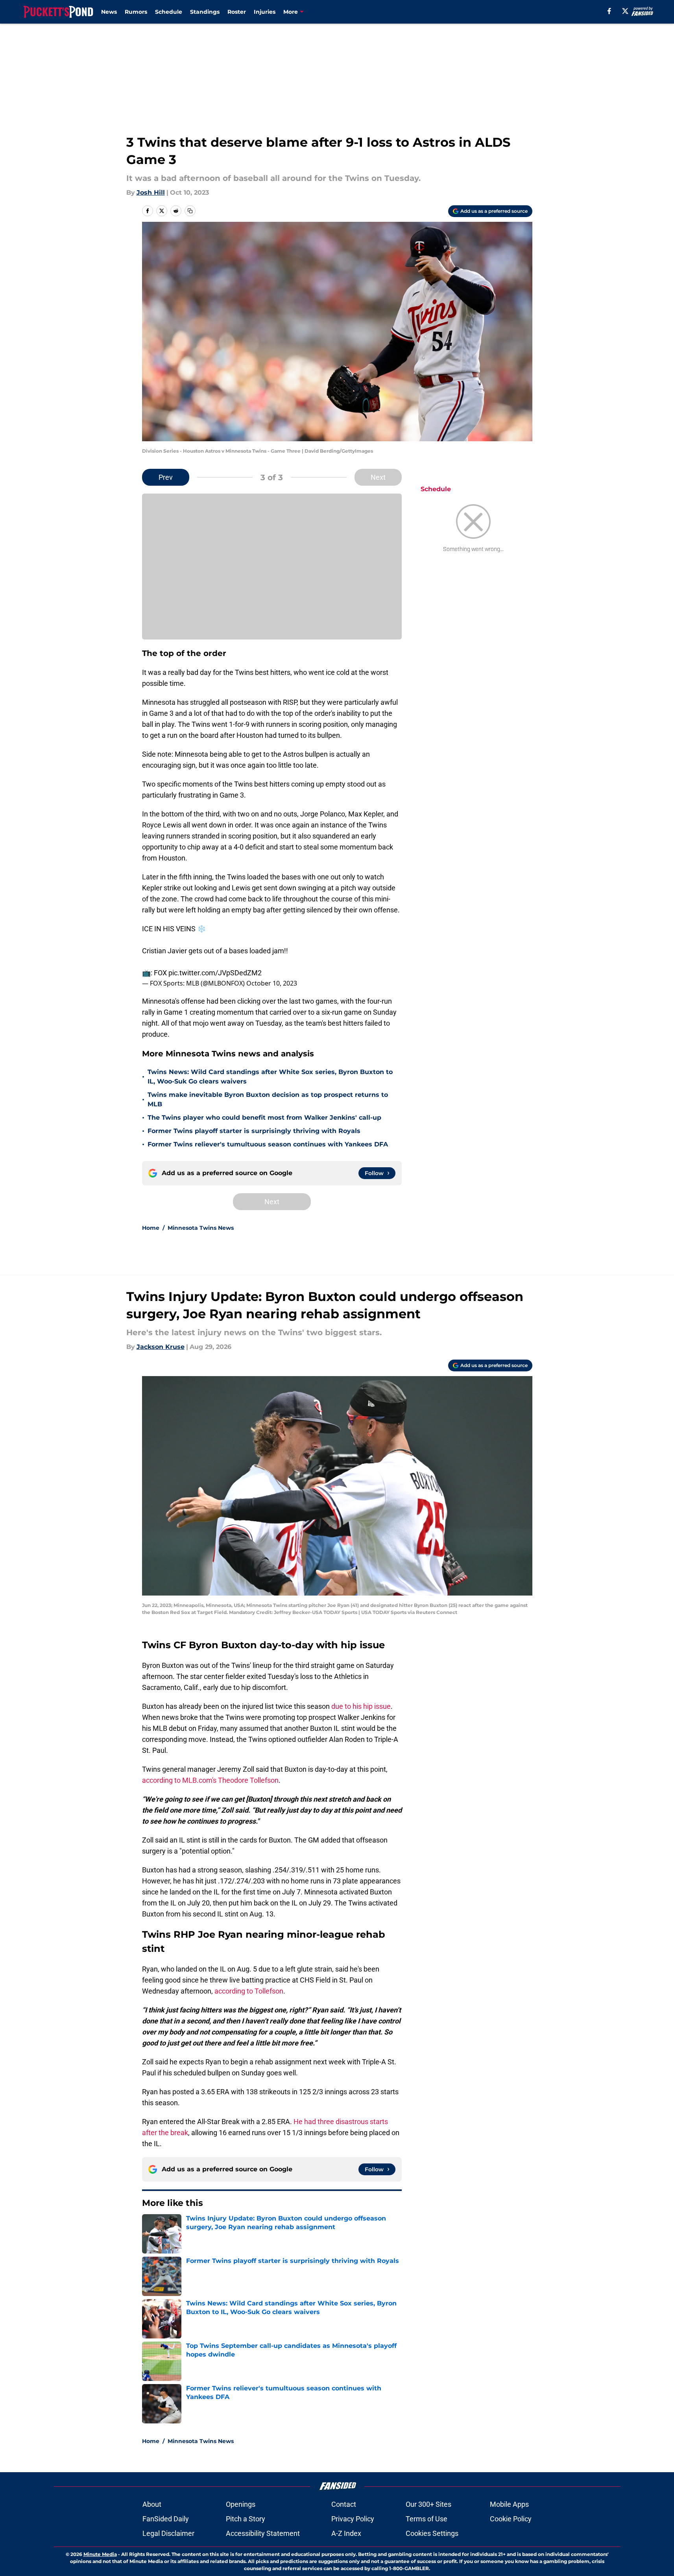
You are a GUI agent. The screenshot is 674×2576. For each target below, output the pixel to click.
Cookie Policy (511, 2519)
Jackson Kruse (161, 1347)
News (109, 12)
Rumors (136, 12)
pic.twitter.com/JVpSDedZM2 (215, 973)
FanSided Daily (166, 2519)
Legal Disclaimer (168, 2533)
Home (151, 1228)
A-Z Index (346, 2533)
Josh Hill (151, 193)
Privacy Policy (353, 2519)
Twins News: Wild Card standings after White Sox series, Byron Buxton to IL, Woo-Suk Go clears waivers (270, 1077)
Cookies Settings (432, 2533)
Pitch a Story (246, 2519)
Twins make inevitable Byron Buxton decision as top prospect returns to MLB (268, 1099)
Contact (344, 2504)
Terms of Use (427, 2519)
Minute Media (100, 2554)
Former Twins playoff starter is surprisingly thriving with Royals (254, 1131)
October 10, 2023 (272, 983)
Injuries (265, 12)
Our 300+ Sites (428, 2504)
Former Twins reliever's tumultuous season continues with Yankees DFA (268, 1144)
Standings (205, 12)
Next (378, 477)
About (152, 2504)
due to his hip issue (361, 1706)
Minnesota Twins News (201, 1228)
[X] (625, 11)
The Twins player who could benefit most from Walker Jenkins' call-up (264, 1118)
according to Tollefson (249, 1991)
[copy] (190, 211)
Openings (241, 2504)
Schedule (169, 12)
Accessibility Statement (263, 2533)
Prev (166, 477)
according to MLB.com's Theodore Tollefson (210, 1780)
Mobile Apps (509, 2504)
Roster (237, 12)
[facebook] (609, 11)
